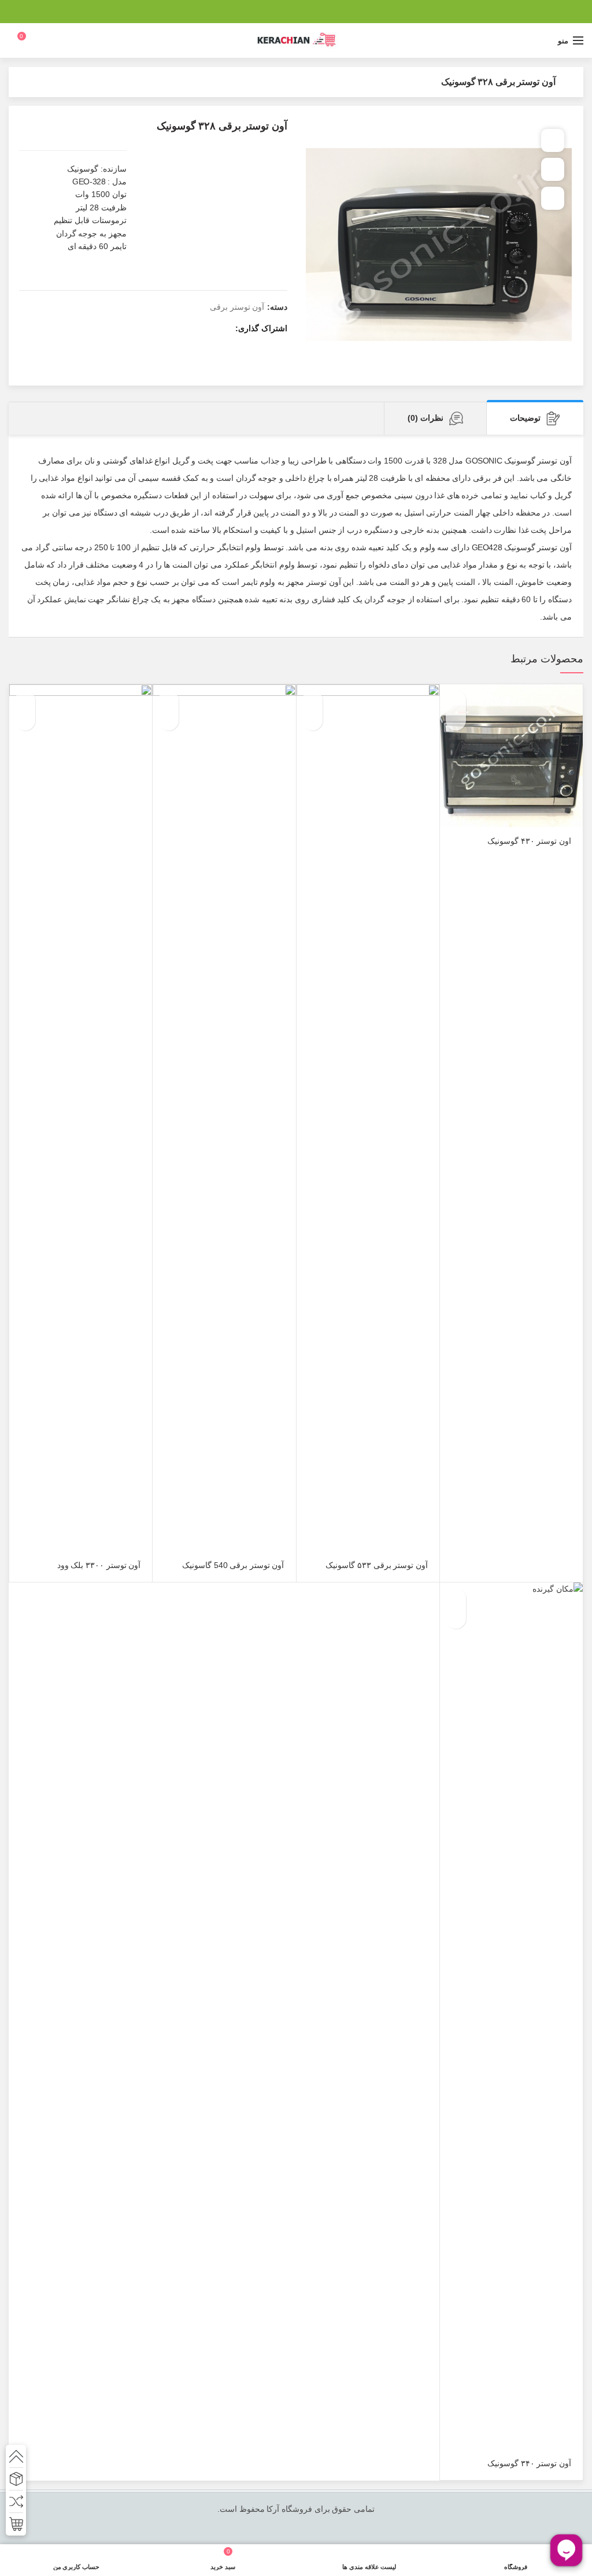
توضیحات (525, 418)
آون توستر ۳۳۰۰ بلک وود (99, 1565)
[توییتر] (310, 12)
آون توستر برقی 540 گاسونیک (233, 1565)
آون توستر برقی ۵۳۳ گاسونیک (376, 1565)
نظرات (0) (425, 418)
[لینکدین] (282, 12)
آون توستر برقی (237, 307)
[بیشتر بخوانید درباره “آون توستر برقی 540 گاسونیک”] (169, 700)
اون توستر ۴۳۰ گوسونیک (529, 841)
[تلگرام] (267, 12)
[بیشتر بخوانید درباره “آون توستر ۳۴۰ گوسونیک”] (456, 1598)
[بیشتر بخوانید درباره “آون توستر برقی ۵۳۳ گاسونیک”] (312, 700)
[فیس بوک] (325, 12)
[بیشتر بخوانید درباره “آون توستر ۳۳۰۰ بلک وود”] (25, 700)
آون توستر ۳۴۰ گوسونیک (529, 2463)
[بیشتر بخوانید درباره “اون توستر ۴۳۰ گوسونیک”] (456, 700)
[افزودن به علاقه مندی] (553, 140)
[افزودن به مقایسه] (553, 169)
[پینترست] (296, 12)
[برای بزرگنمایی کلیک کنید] (553, 198)
